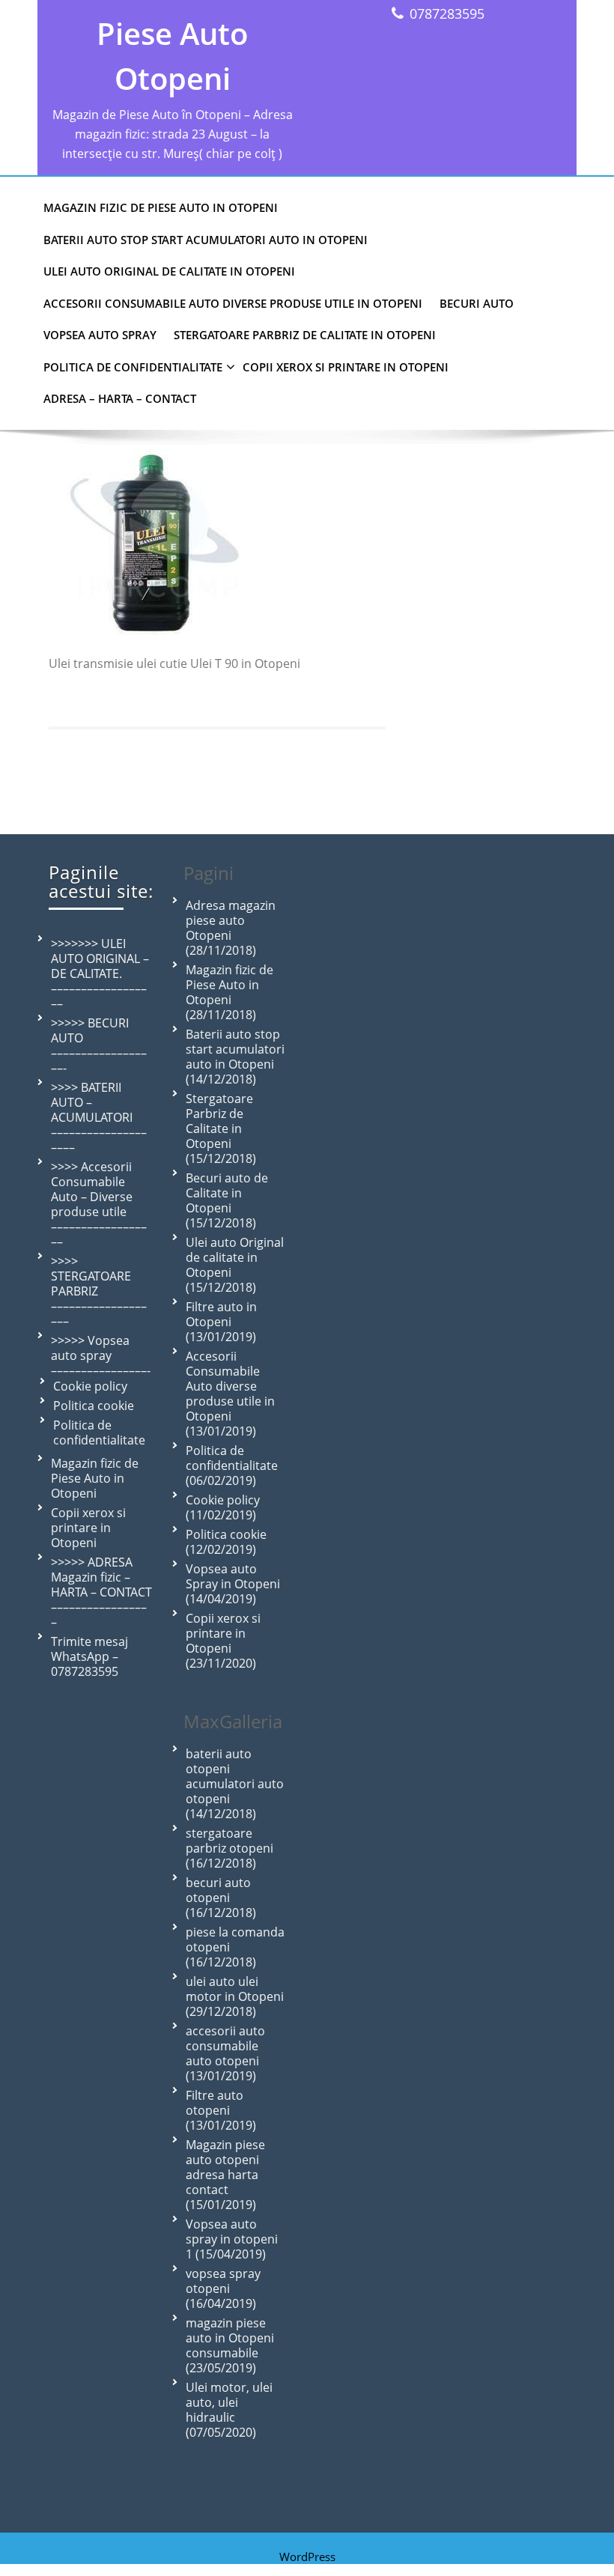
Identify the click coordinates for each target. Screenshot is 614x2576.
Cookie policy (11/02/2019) (223, 1507)
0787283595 (447, 13)
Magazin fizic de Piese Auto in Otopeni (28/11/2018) (230, 992)
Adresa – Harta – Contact (120, 398)
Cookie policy (90, 1386)
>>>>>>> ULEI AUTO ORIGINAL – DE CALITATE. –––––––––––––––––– (100, 973)
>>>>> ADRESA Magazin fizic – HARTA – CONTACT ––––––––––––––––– (101, 1592)
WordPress (307, 2557)
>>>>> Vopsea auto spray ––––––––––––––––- (101, 1355)
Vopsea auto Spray (100, 335)
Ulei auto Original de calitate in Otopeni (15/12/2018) (235, 1265)
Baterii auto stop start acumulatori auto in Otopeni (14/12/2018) (235, 1057)
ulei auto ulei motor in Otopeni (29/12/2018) (235, 1996)
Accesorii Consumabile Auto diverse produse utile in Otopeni (233, 303)
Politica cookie (94, 1406)
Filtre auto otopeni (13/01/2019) (221, 2110)
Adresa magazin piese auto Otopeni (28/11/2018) (231, 928)
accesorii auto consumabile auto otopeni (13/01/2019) (225, 2053)
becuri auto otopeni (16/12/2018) (221, 1898)
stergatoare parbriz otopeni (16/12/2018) (230, 1848)
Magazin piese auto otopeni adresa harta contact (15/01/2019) (225, 2175)
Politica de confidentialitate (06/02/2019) (232, 1465)
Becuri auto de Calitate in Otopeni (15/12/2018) (227, 1200)
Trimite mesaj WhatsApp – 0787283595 (89, 1656)
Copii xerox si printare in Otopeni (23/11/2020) (223, 1641)
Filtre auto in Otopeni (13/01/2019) (221, 1322)
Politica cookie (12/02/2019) (226, 1542)
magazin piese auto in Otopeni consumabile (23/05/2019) (230, 2345)
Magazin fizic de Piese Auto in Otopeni (161, 207)
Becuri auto (477, 303)
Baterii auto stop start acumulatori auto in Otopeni (206, 240)
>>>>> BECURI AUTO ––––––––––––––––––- (99, 1045)
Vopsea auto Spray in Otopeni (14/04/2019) (233, 1584)
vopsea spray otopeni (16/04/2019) (223, 2288)
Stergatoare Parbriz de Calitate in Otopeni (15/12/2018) (221, 1128)
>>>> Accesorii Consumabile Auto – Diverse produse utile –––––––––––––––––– (99, 1204)
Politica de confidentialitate (133, 367)
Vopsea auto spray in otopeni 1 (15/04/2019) (232, 2239)
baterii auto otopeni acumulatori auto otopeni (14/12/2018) (235, 1784)
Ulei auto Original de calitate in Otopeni (169, 271)
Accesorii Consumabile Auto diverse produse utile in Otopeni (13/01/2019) (230, 1394)
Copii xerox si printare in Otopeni (346, 367)
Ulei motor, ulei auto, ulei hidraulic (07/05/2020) (229, 2410)
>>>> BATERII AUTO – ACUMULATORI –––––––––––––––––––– (99, 1117)
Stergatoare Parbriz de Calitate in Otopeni (305, 335)
